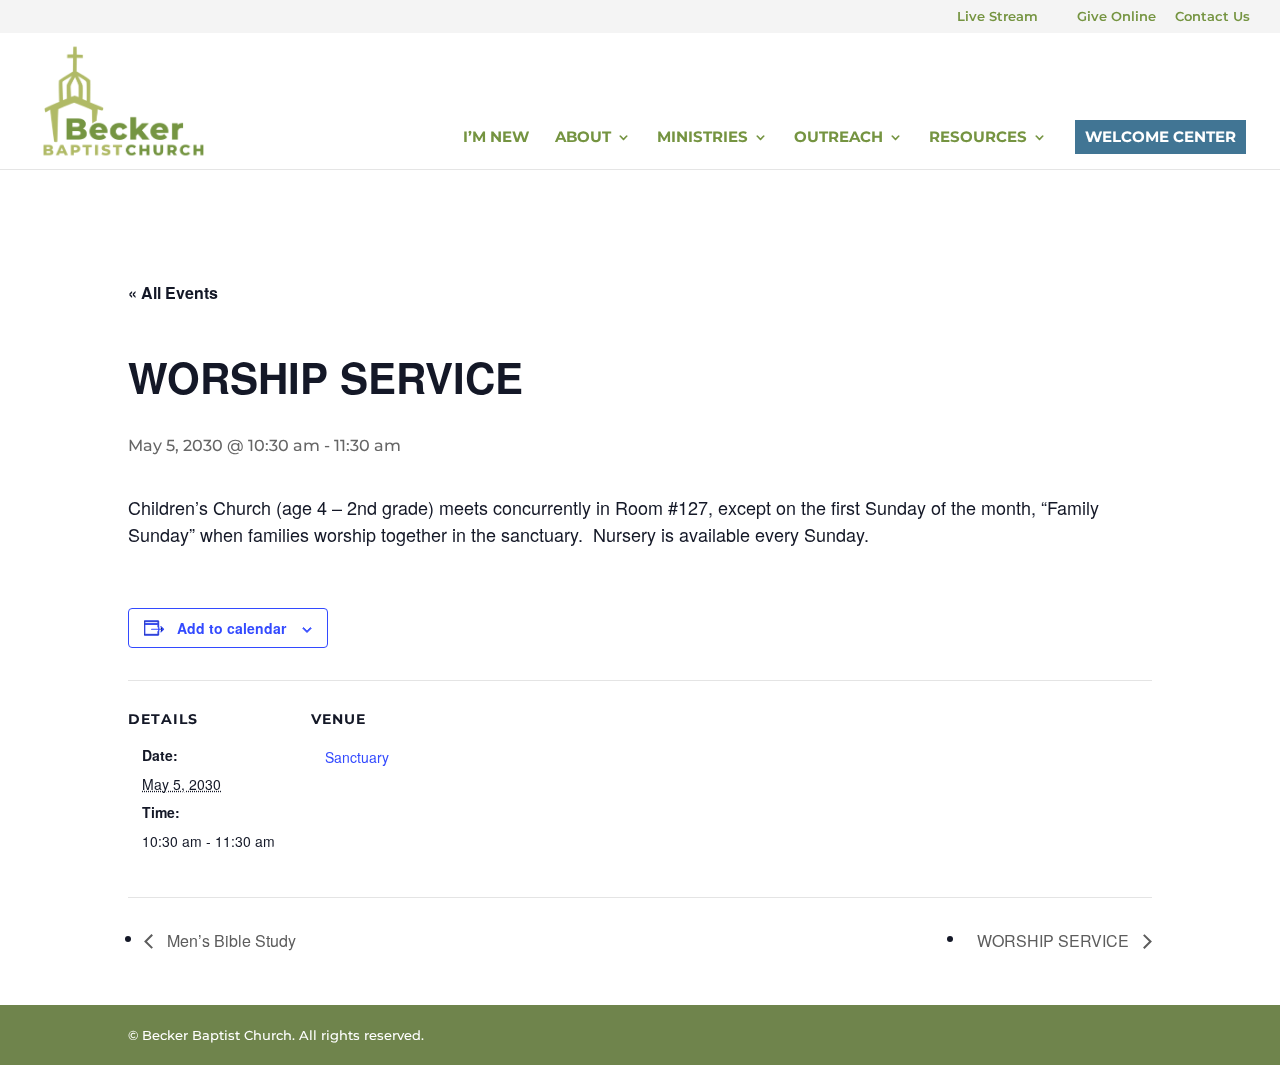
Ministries (702, 138)
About (583, 138)
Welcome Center (1160, 136)
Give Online (1116, 17)
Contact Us (1212, 17)
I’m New (496, 138)
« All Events (173, 292)
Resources (978, 138)
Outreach (838, 138)
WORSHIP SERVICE (1055, 940)
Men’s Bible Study (229, 940)
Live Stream (997, 17)
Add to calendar (231, 628)
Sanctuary (357, 757)
